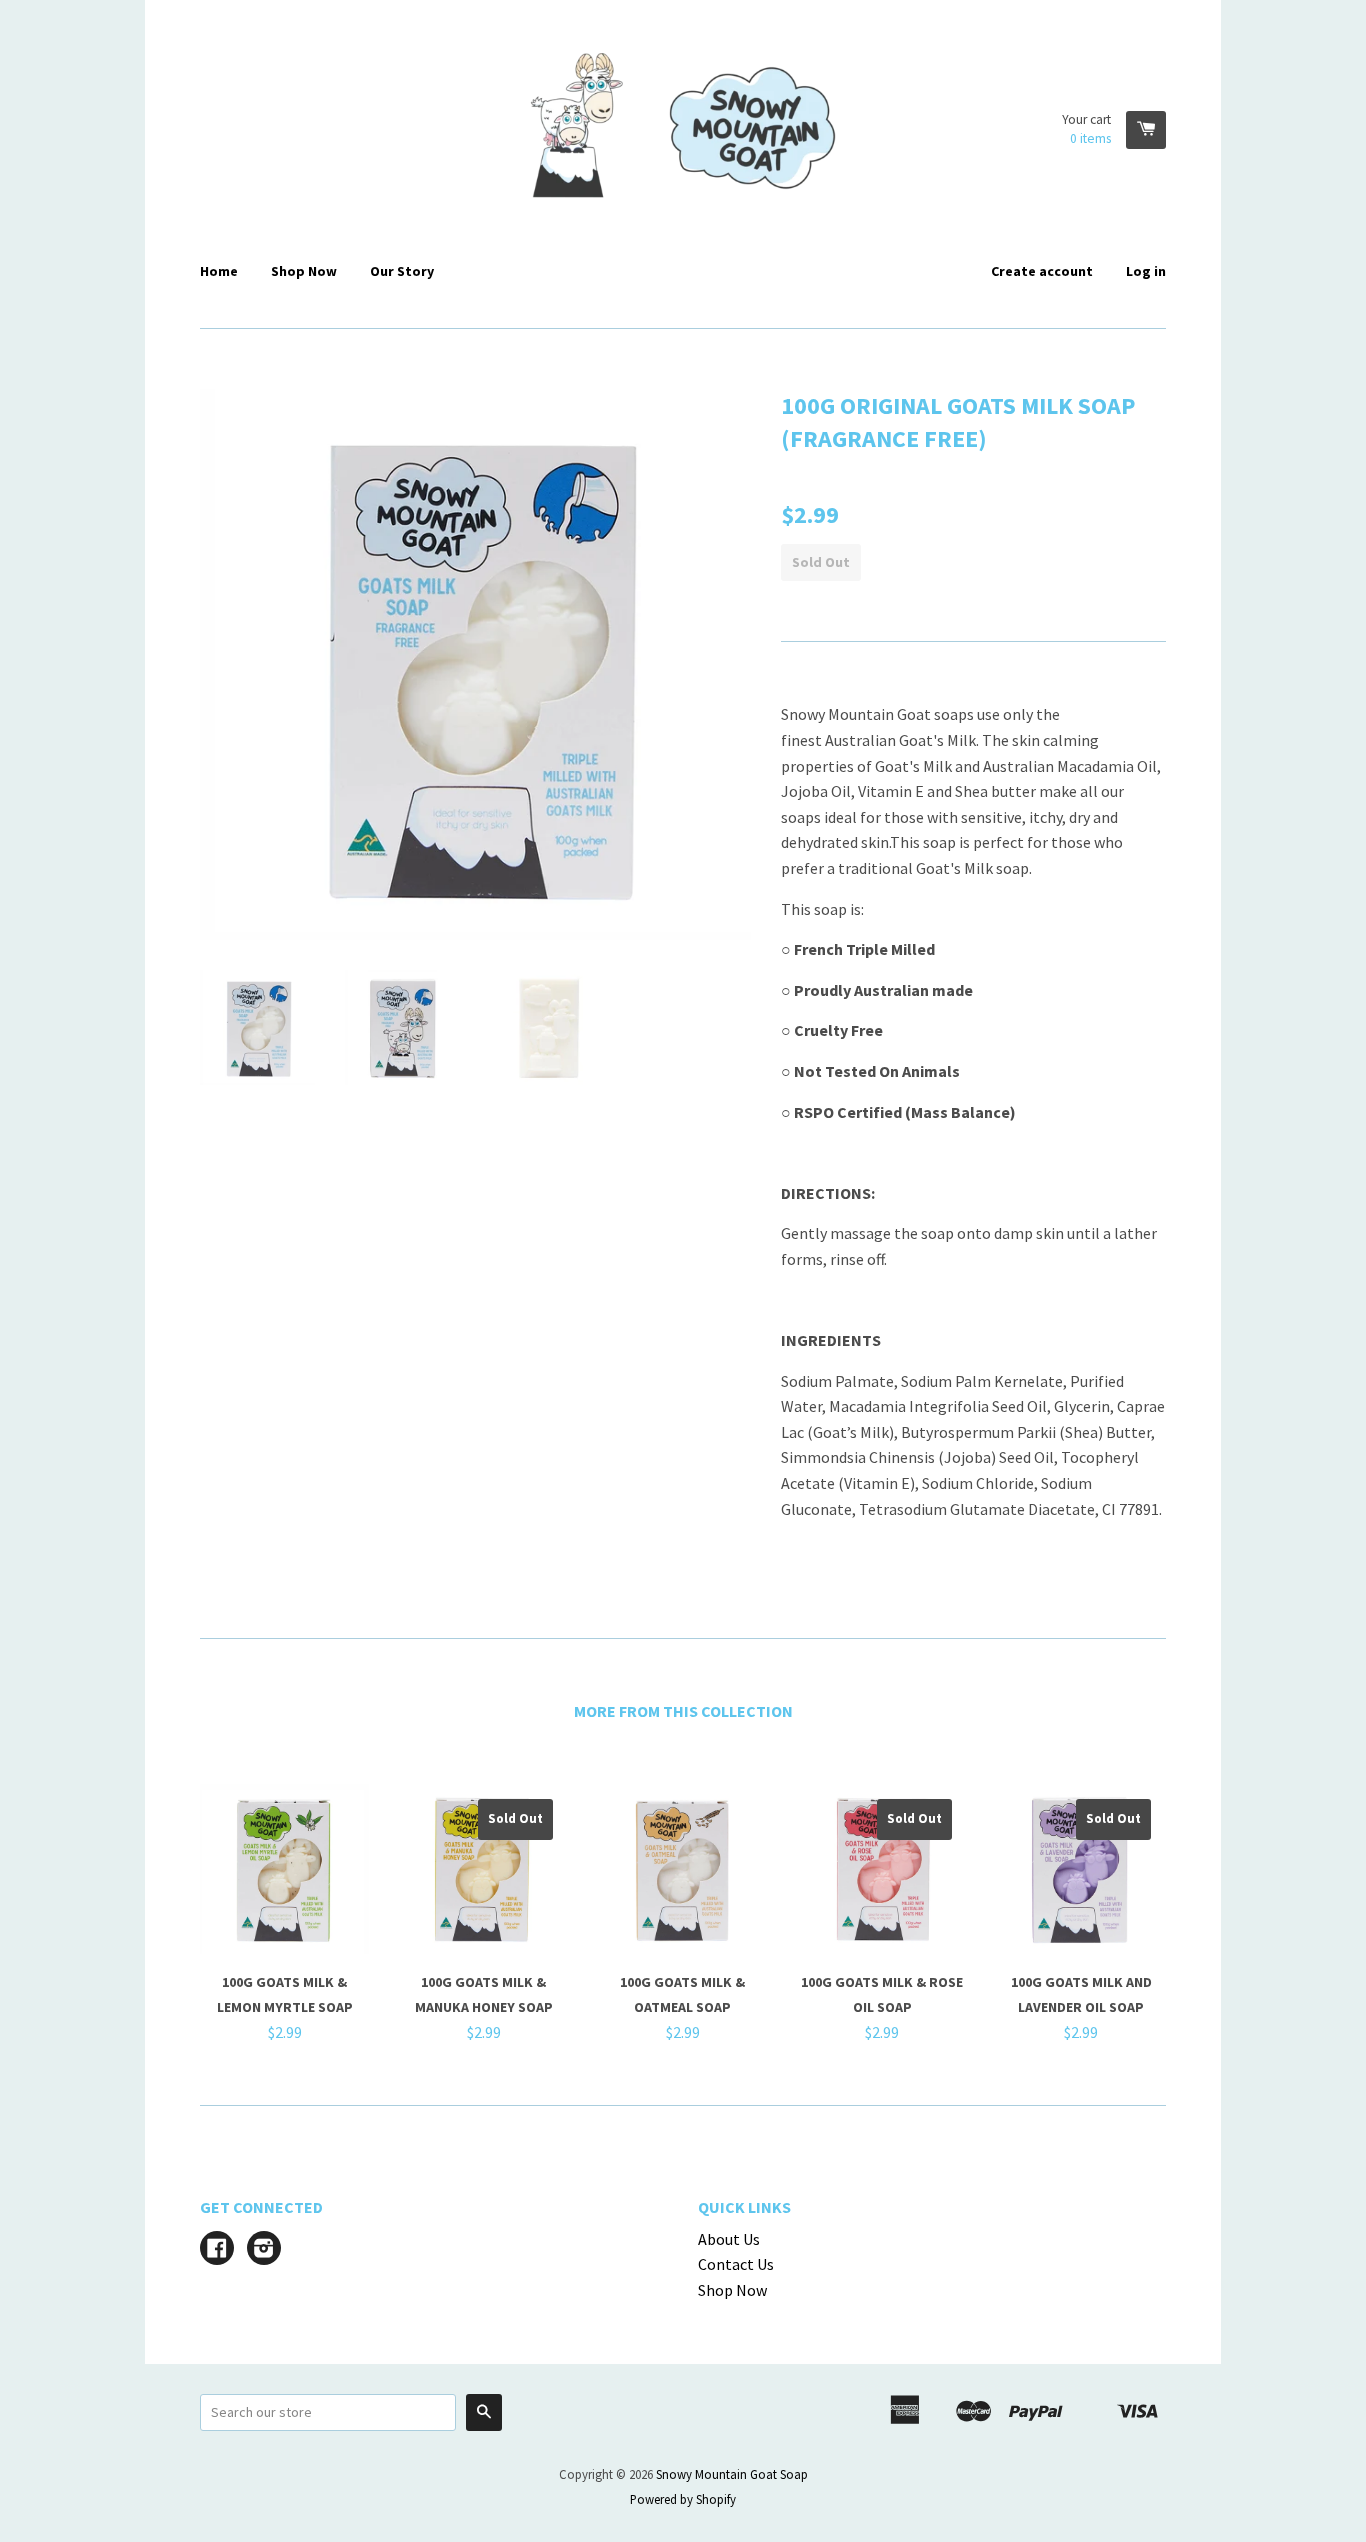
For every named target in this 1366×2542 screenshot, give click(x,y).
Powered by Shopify (683, 2499)
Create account (1042, 271)
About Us (729, 2239)
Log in (1146, 271)
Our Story (402, 271)
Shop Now (304, 271)
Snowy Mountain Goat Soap (732, 2474)
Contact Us (736, 2264)
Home (219, 271)
